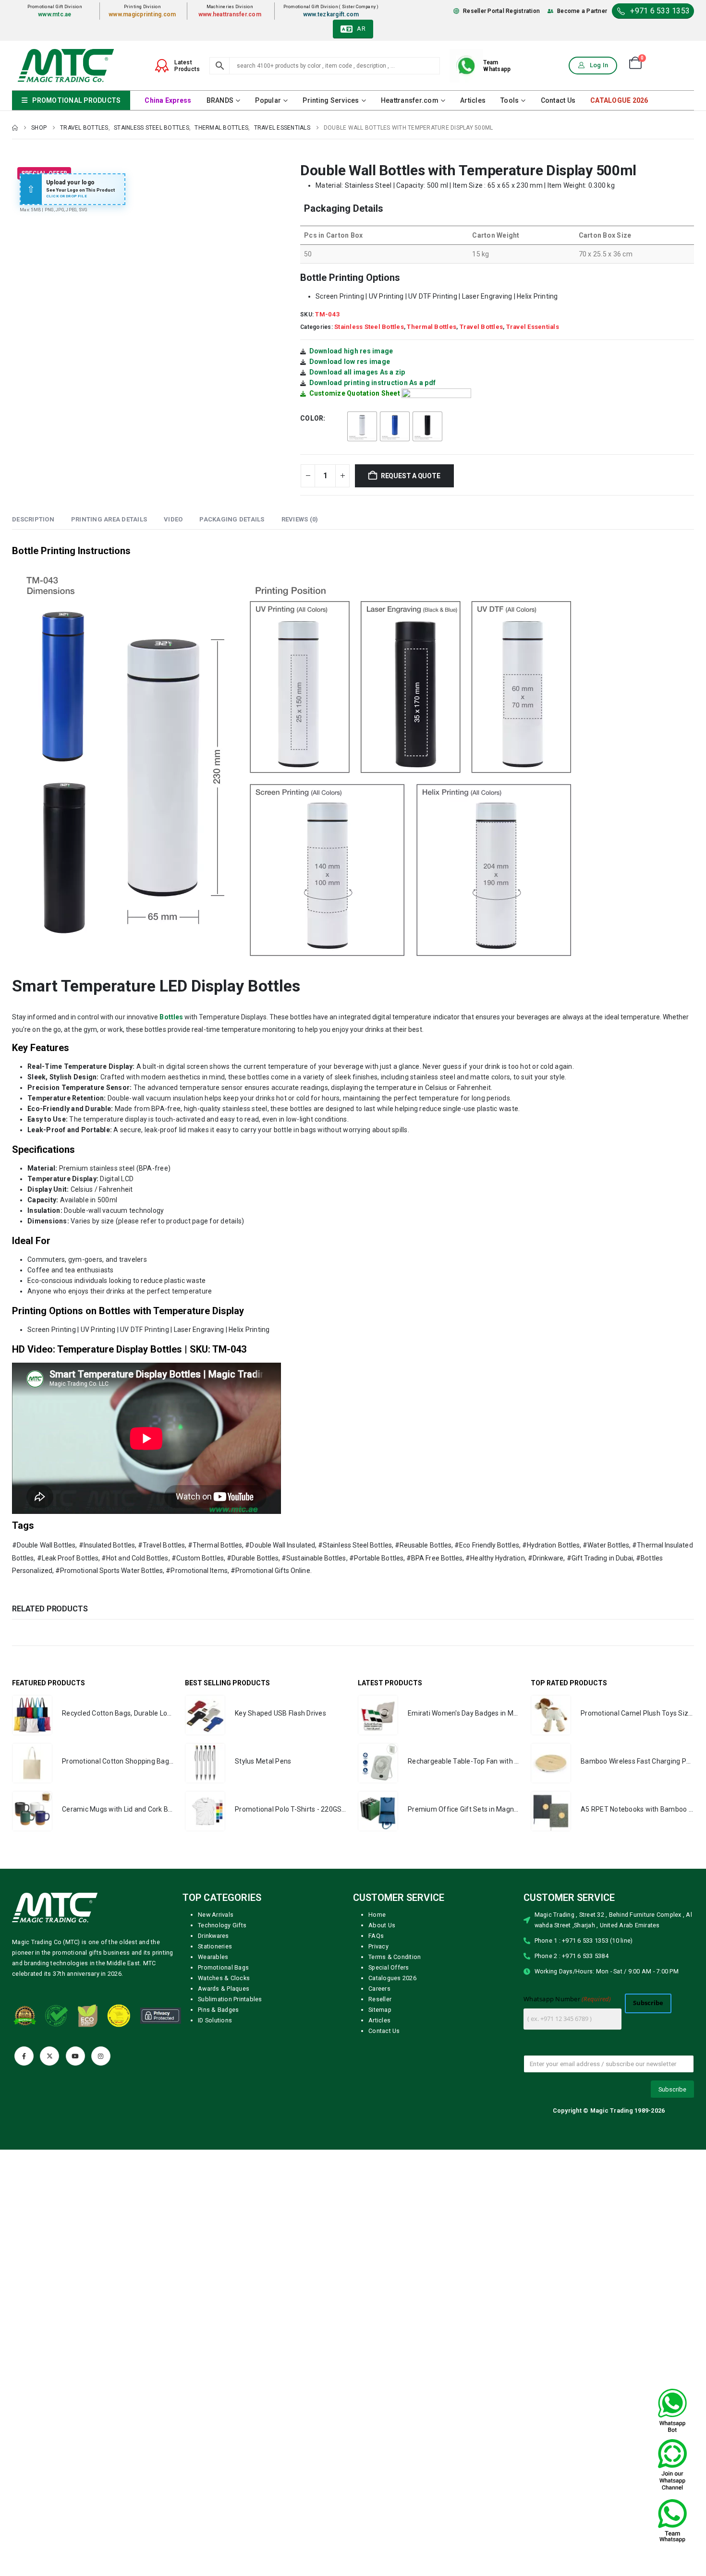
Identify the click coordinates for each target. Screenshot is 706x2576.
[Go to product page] (32, 1715)
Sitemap (380, 2010)
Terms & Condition (395, 1957)
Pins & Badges (218, 2010)
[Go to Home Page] (15, 128)
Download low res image (350, 362)
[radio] (362, 426)
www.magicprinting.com (142, 14)
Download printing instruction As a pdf (373, 383)
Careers (379, 1989)
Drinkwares (213, 1936)
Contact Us (558, 100)
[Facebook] (24, 2056)
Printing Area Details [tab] (109, 519)
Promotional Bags (223, 1967)
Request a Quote (411, 476)
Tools (510, 100)
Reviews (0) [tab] (300, 519)
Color (312, 418)
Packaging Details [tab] (232, 519)
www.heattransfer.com (230, 14)
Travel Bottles (481, 327)
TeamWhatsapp (497, 66)
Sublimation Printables (230, 1999)
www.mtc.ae (55, 14)
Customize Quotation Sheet (355, 393)
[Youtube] (75, 2056)
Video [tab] (173, 519)
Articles (473, 100)
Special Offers (389, 1967)
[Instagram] (101, 2056)
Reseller (380, 1999)
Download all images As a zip (357, 372)
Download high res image (351, 351)
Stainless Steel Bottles (369, 327)
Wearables (213, 1957)
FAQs (376, 1936)
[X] (49, 2056)
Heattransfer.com (410, 100)
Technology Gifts (222, 1925)
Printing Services (331, 100)
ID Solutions (215, 2020)
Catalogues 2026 (392, 1978)
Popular (268, 100)
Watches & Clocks (224, 1978)
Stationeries (215, 1946)
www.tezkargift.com (331, 14)
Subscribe (648, 2003)
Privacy (378, 1946)
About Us (382, 1925)
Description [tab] (33, 519)
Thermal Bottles (432, 327)
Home (377, 1915)
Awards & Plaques (224, 1989)
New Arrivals (216, 1915)
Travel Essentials (533, 327)
